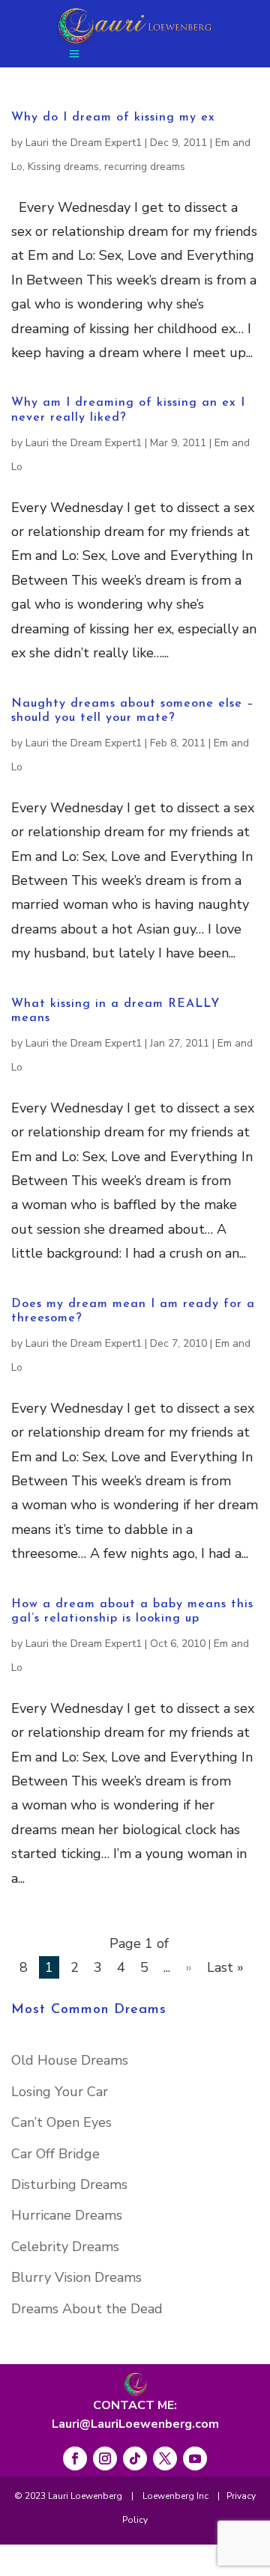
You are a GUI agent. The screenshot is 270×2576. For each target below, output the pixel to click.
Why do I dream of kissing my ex (113, 118)
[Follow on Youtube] (195, 2458)
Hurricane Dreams (67, 2215)
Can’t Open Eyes (61, 2122)
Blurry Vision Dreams (76, 2277)
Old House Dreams (70, 2060)
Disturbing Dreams (69, 2184)
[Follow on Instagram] (105, 2458)
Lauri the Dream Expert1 (84, 143)
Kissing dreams (63, 167)
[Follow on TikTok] (135, 2458)
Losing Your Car (60, 2092)
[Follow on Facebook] (75, 2458)
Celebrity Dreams (65, 2247)
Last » (225, 1967)
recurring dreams (145, 167)
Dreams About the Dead (87, 2309)
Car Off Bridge (55, 2154)
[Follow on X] (165, 2458)
